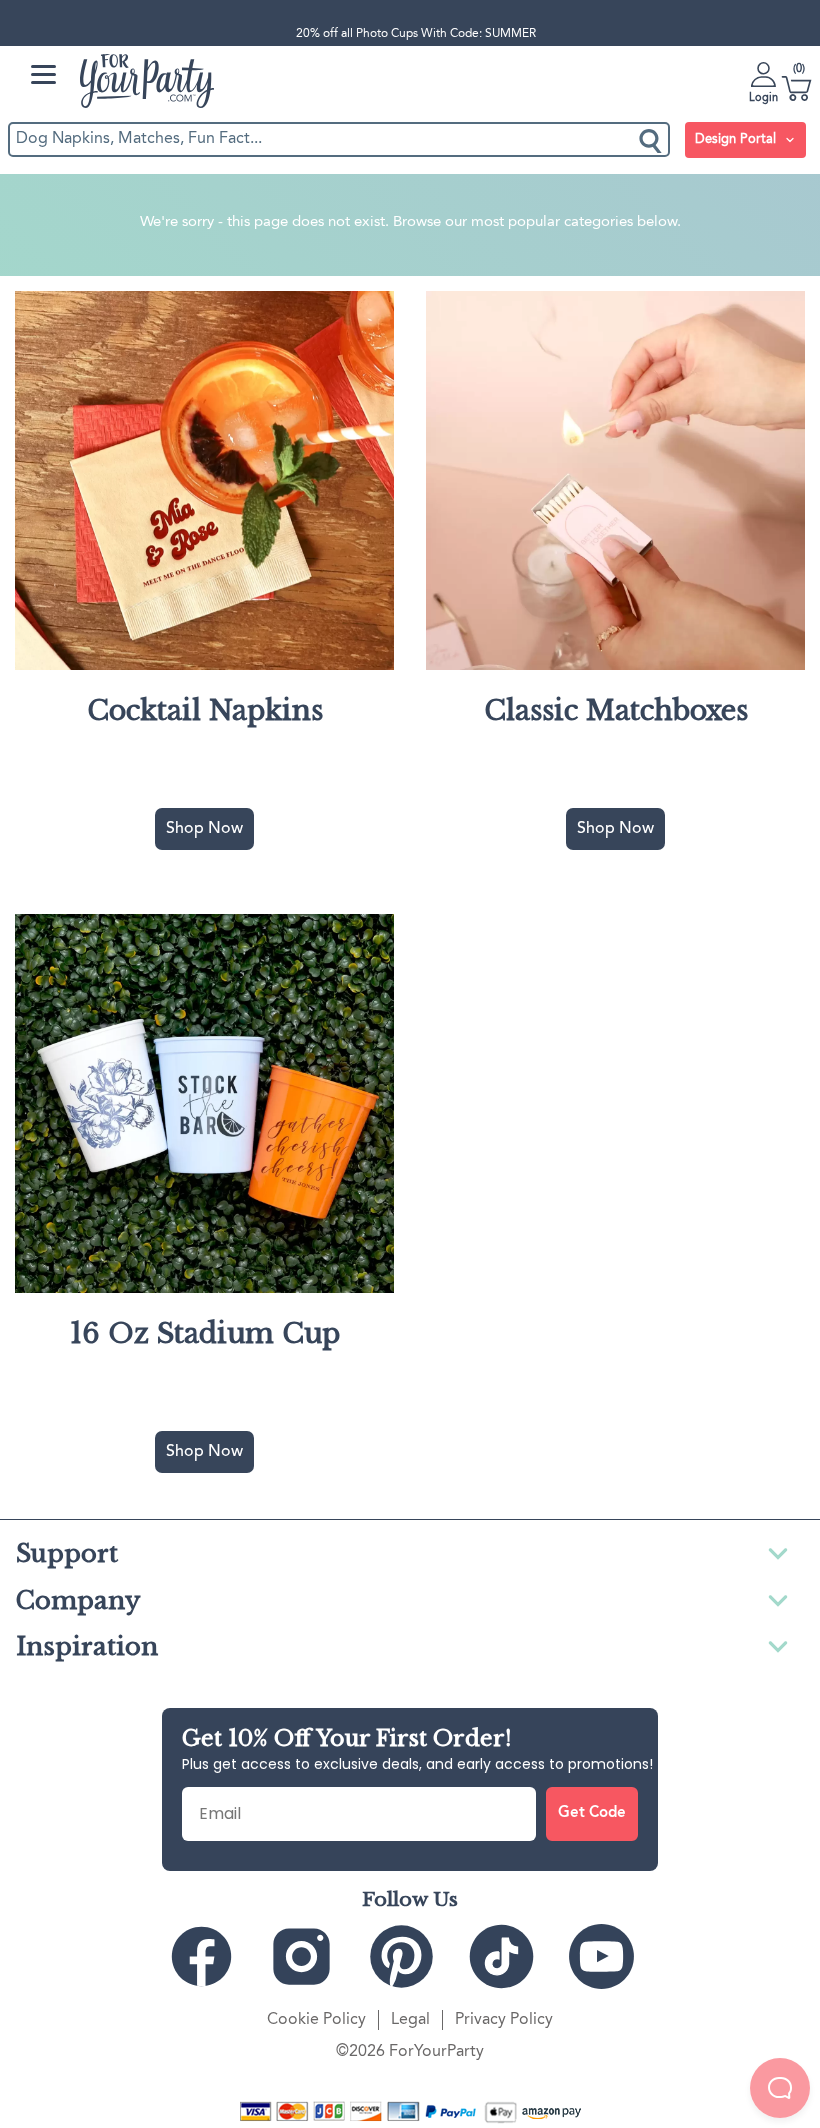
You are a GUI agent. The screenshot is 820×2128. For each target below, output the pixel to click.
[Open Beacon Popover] (780, 2088)
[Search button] (651, 139)
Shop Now (204, 829)
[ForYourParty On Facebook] (210, 1956)
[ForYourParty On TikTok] (510, 1956)
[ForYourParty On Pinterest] (410, 1956)
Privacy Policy (504, 2020)
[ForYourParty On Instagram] (310, 1956)
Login (763, 98)
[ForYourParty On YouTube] (610, 1956)
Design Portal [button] (737, 139)
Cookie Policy (316, 2020)
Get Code (592, 1813)
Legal (410, 2020)
